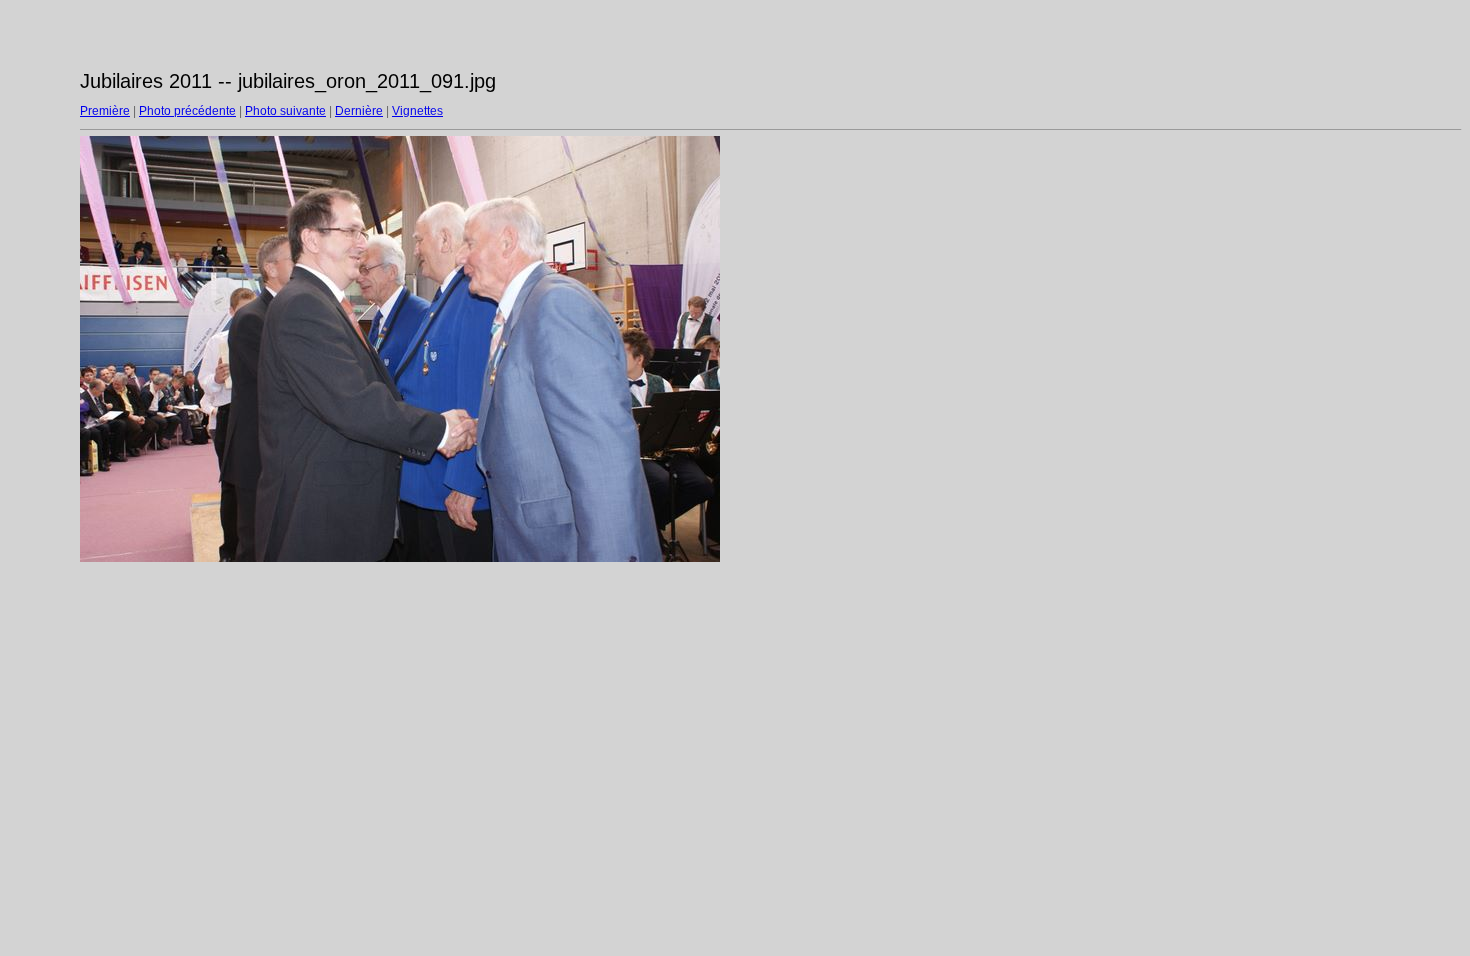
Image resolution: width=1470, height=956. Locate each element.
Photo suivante (285, 111)
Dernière (359, 111)
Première (105, 111)
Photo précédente (187, 111)
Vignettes (417, 111)
